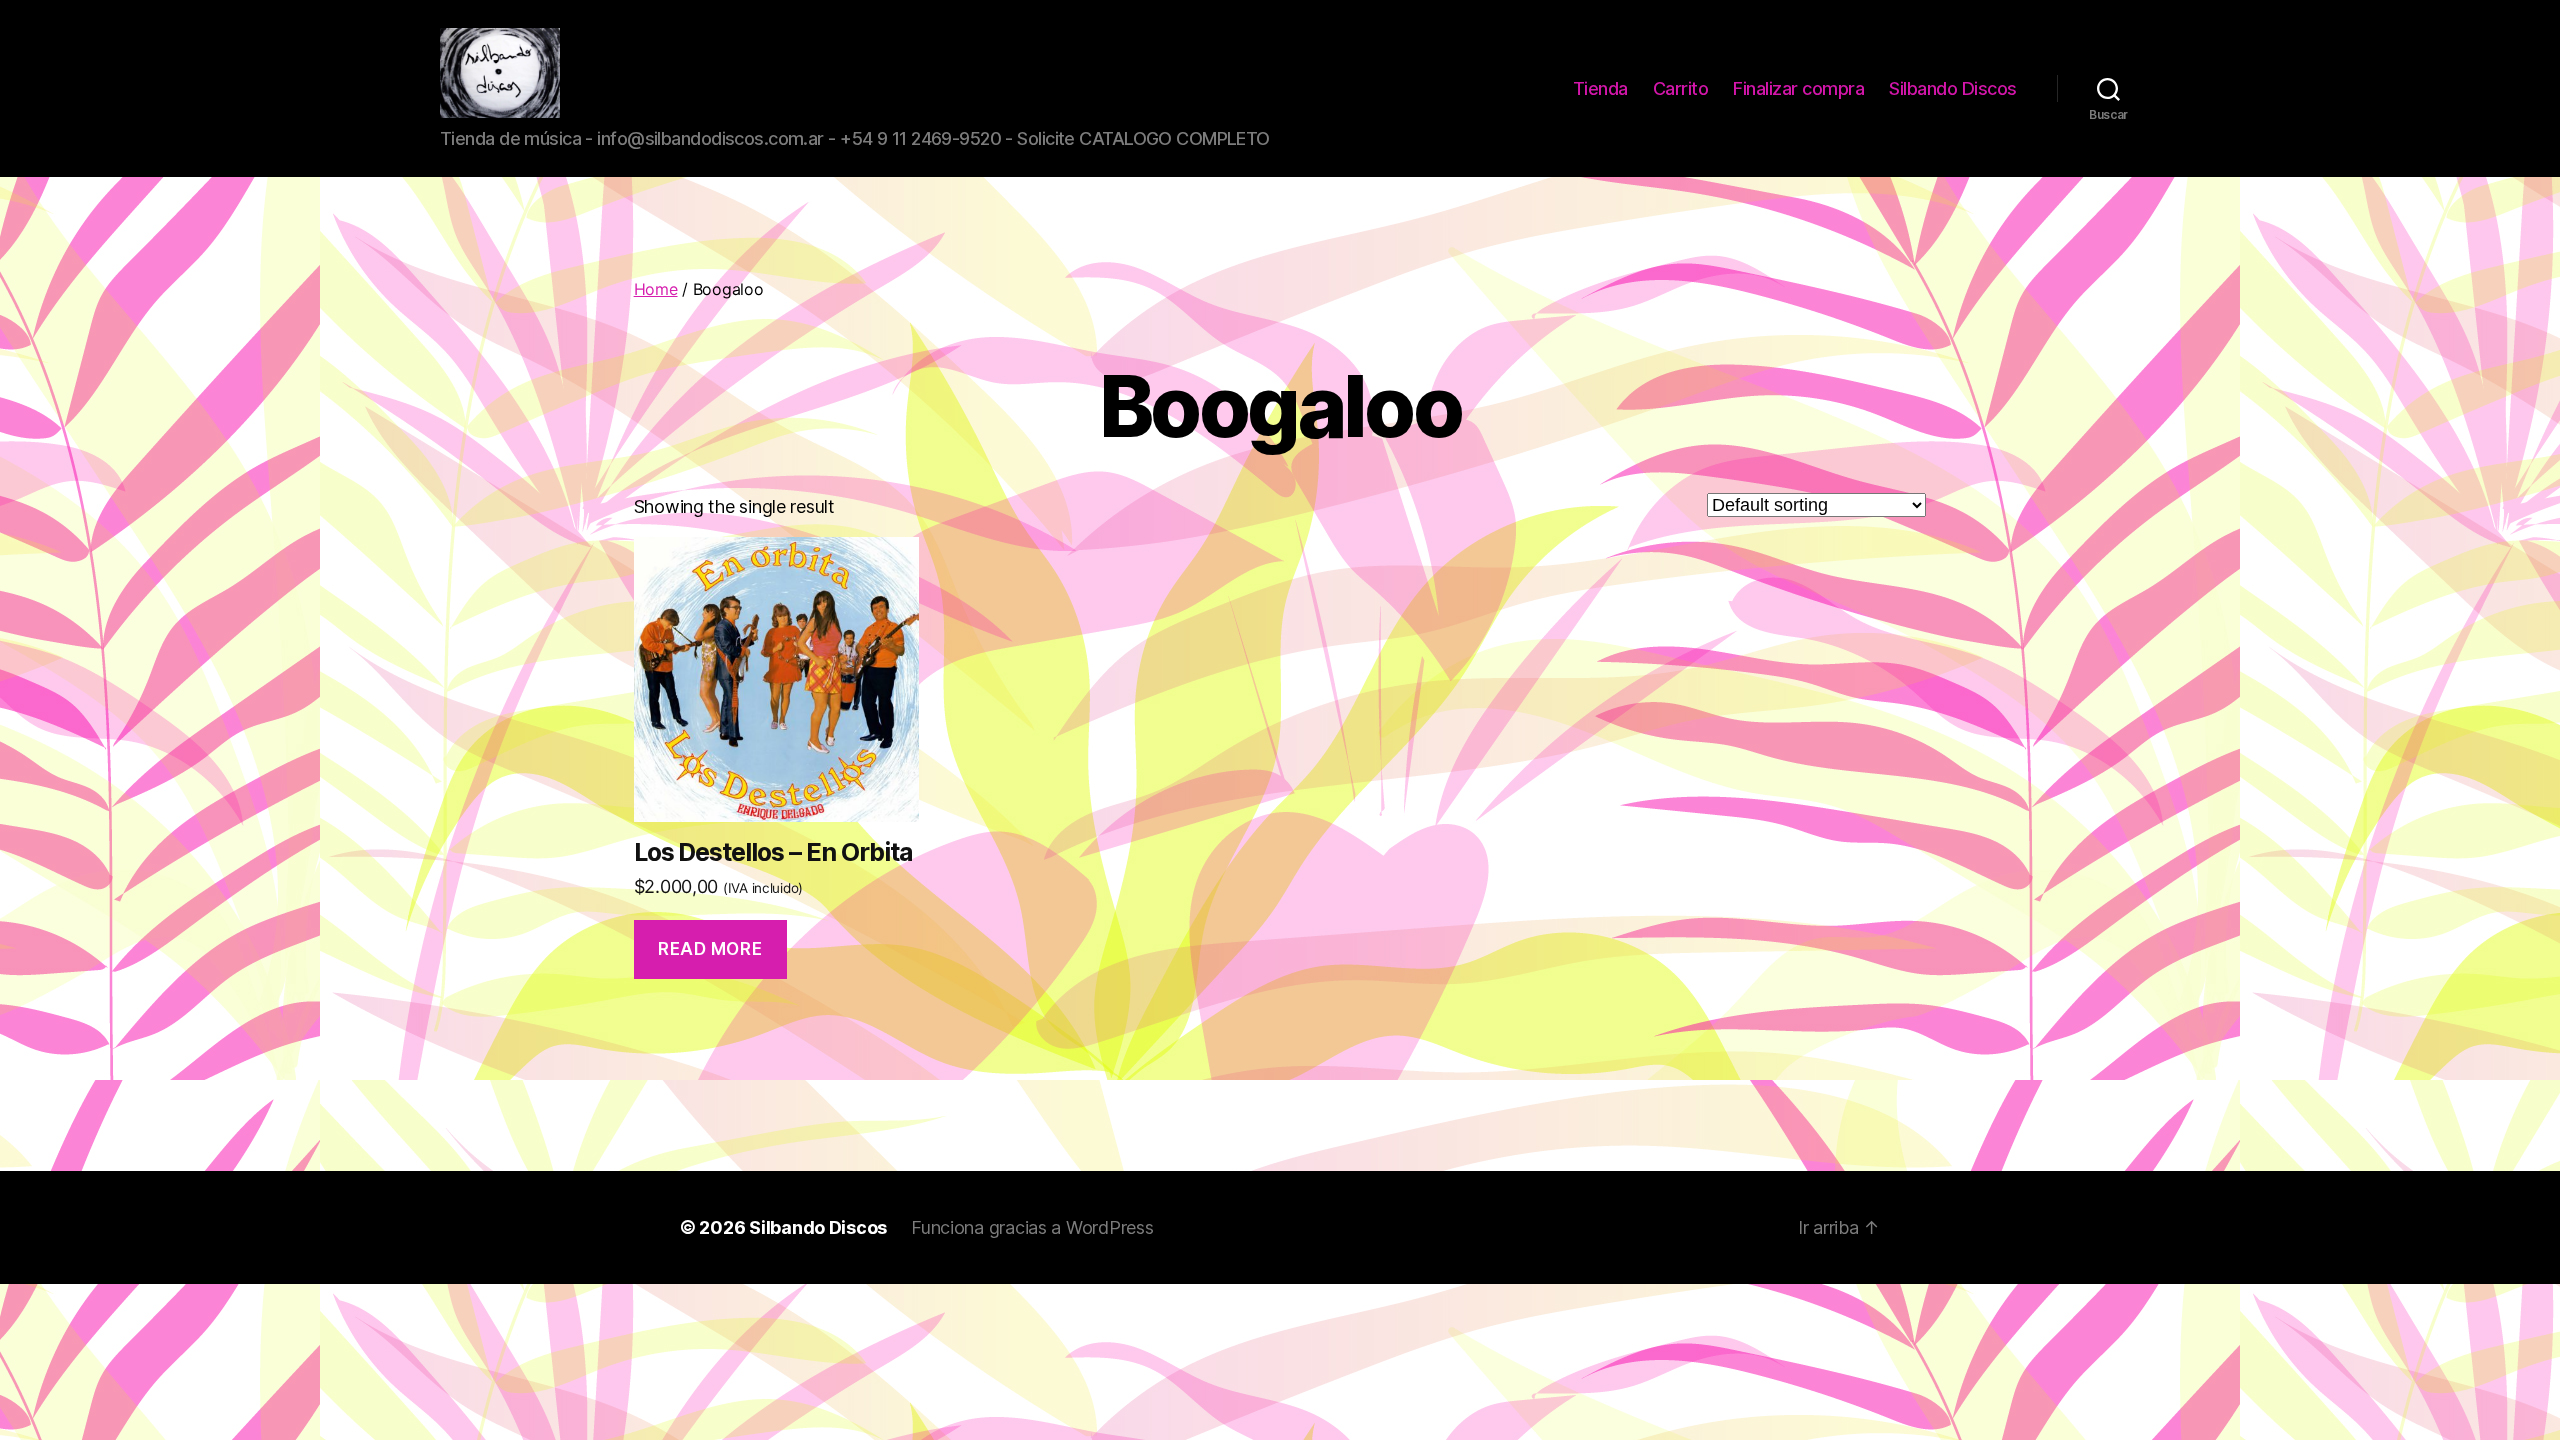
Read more (710, 949)
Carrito (1681, 88)
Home (656, 289)
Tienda (1600, 88)
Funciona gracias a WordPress (1032, 1227)
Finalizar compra (1798, 88)
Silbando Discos (1953, 88)
